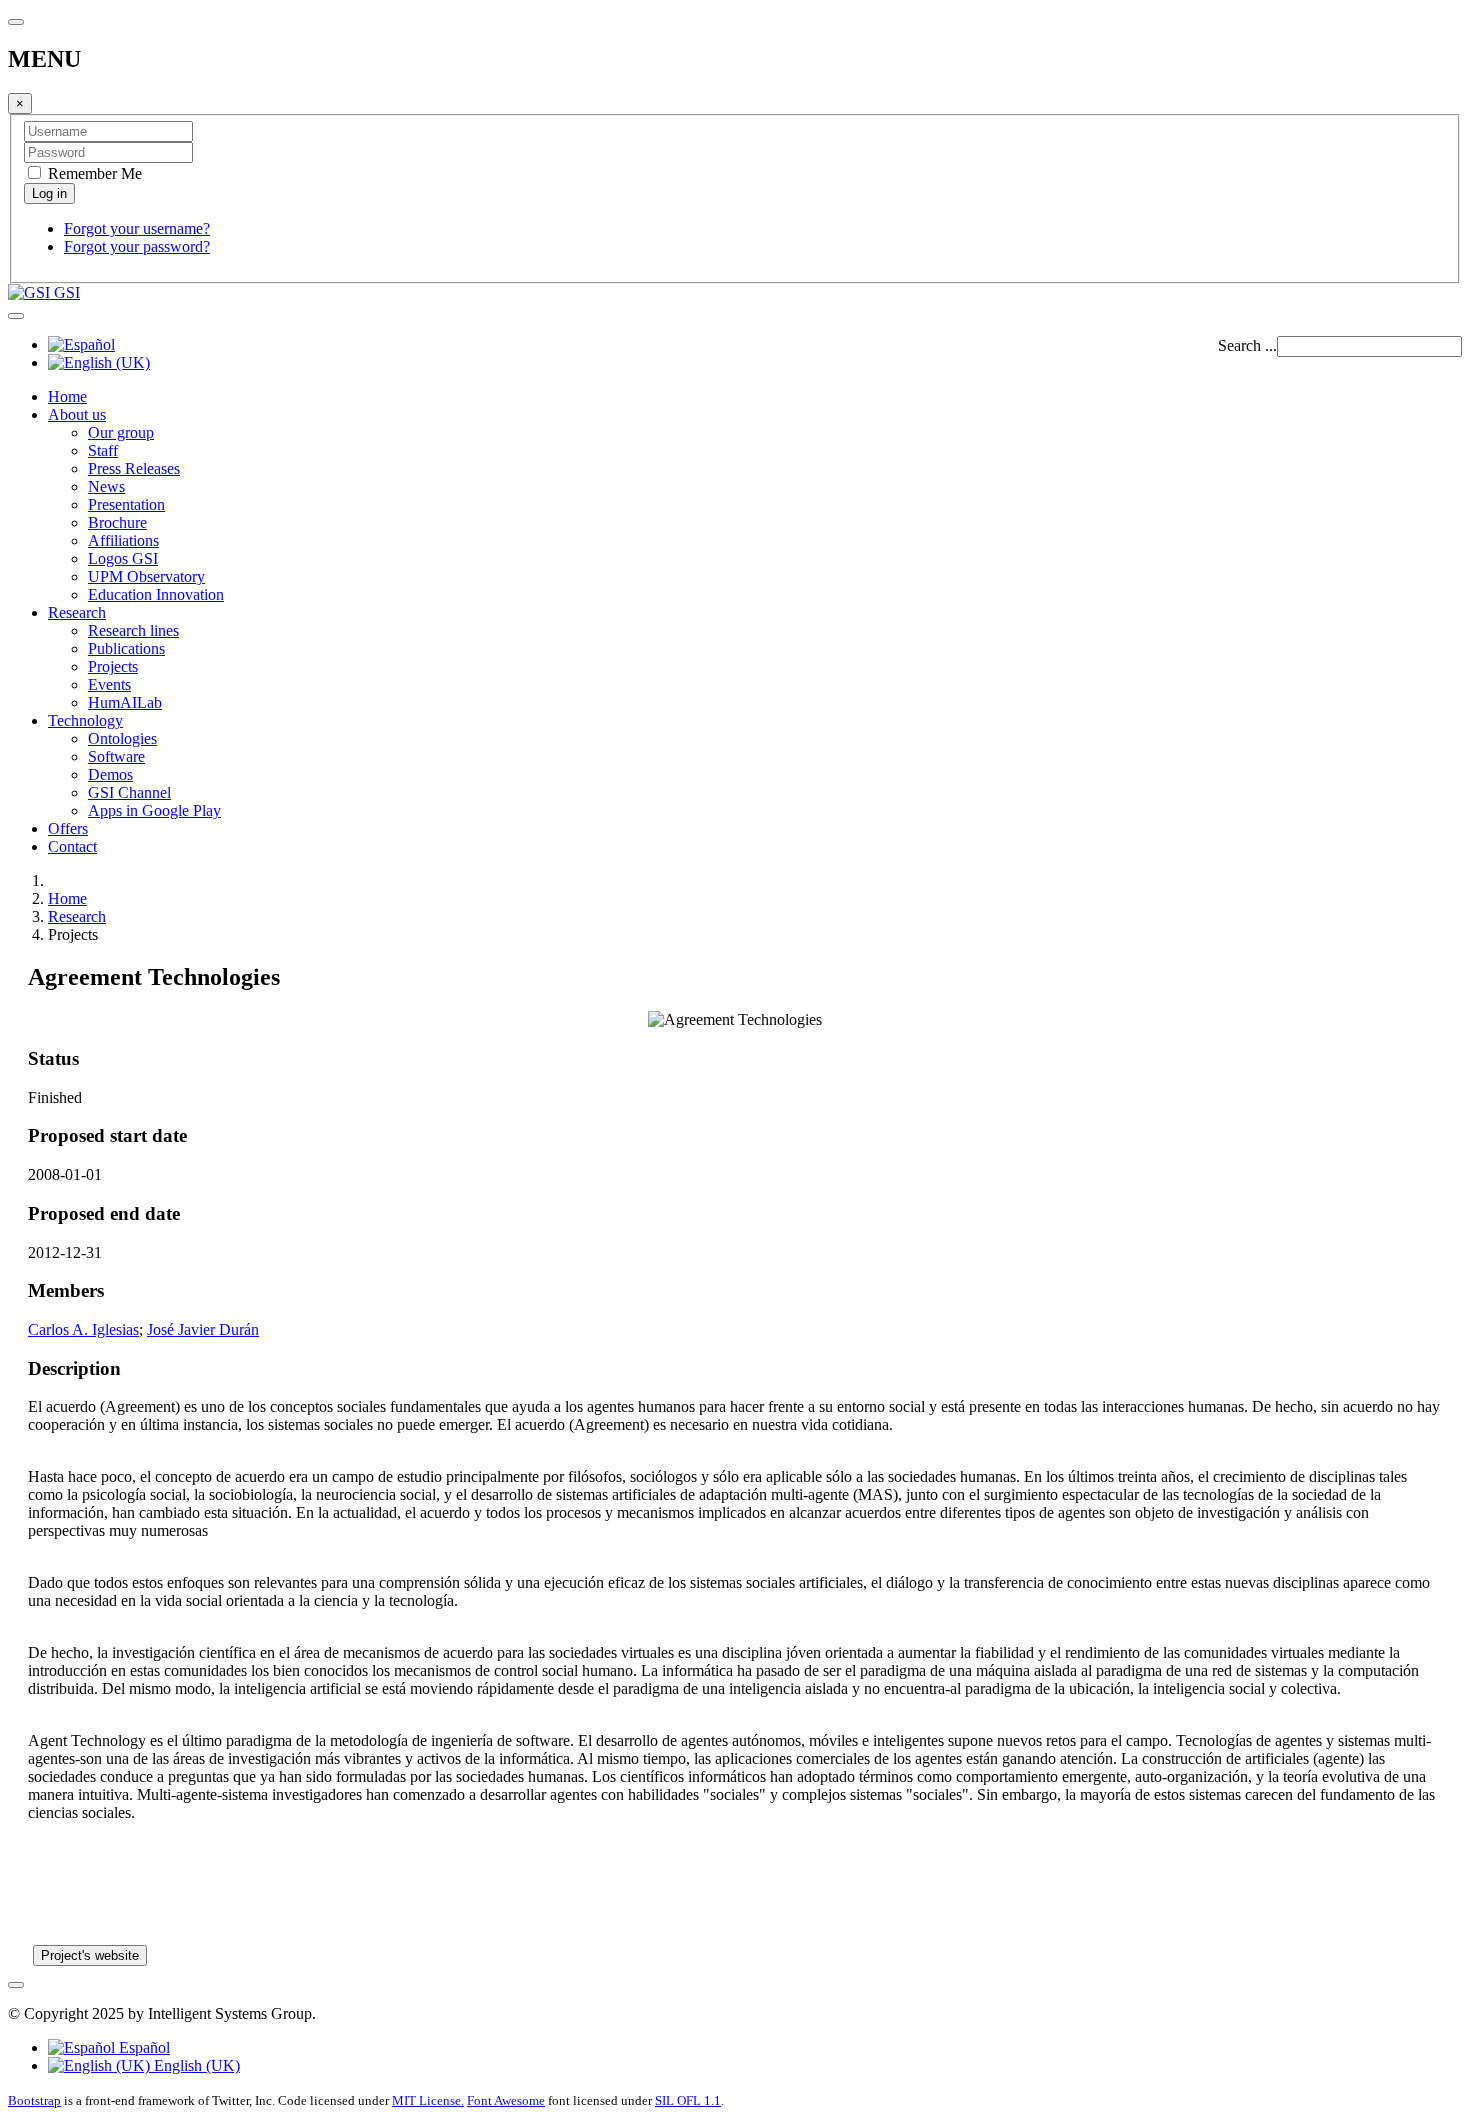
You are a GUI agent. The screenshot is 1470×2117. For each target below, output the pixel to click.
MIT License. (428, 2100)
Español (142, 2047)
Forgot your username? (137, 228)
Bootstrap (34, 2100)
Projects (113, 666)
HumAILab (125, 702)
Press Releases (134, 468)
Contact (72, 846)
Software (116, 756)
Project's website (90, 1955)
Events (109, 684)
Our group (121, 432)
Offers (68, 828)
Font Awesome (506, 2100)
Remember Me (93, 173)
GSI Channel (129, 792)
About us (77, 414)
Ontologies (122, 738)
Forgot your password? (137, 246)
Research (77, 612)
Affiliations (123, 540)
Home (67, 396)
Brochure (117, 522)
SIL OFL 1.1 (688, 2100)
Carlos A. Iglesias (83, 1329)
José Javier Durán (203, 1329)
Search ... (1247, 345)
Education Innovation (156, 594)
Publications (126, 648)
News (106, 486)
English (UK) (195, 2065)
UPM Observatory (146, 576)
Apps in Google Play (154, 810)
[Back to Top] (16, 1985)
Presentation (126, 504)
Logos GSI (123, 558)
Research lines (133, 630)
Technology (85, 720)
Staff (103, 450)
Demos (110, 774)
